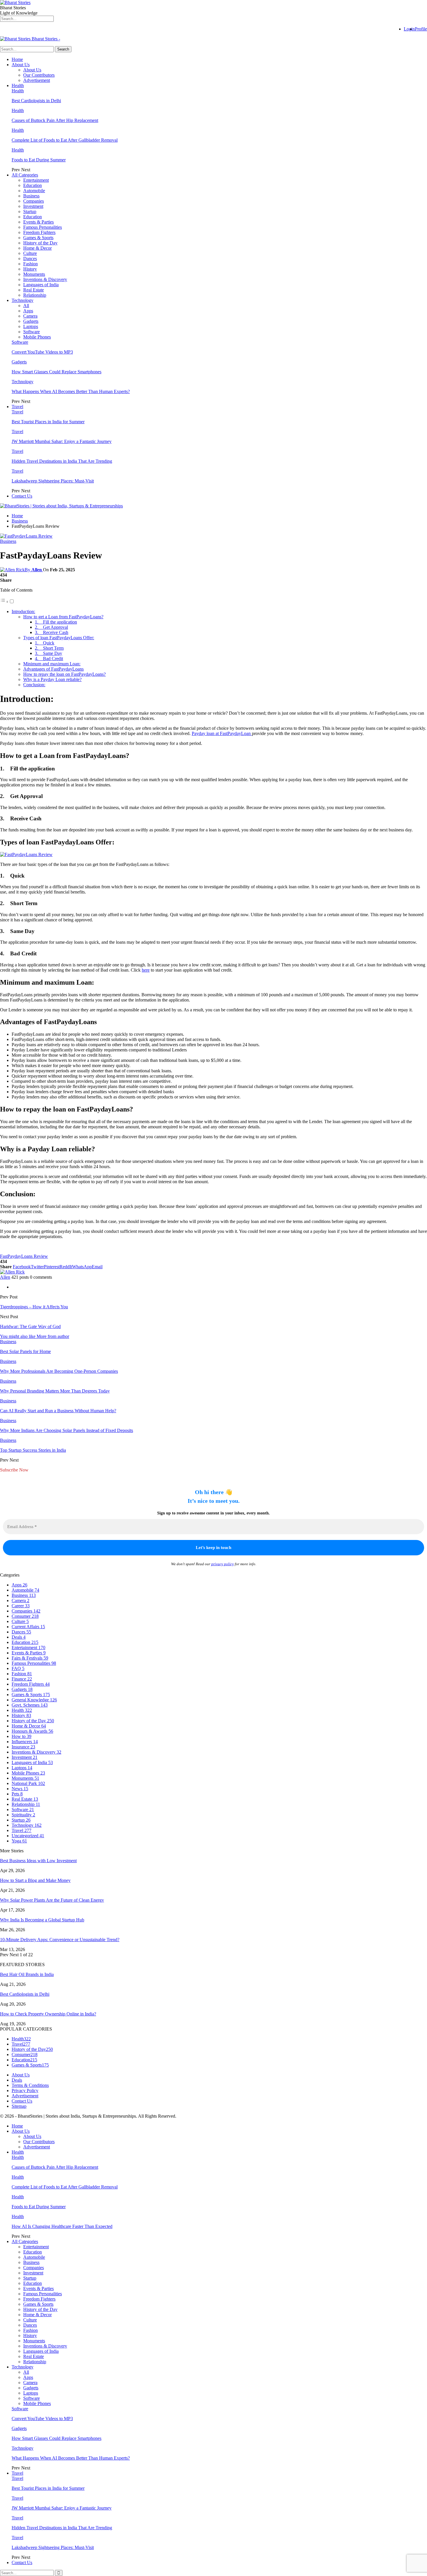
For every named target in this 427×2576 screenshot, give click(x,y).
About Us (21, 65)
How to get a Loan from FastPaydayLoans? (63, 617)
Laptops (31, 326)
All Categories (25, 175)
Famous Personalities (43, 227)
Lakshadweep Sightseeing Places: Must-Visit (53, 481)
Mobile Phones (37, 337)
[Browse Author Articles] (12, 1272)
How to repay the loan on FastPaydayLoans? (64, 674)
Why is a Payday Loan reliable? (52, 679)
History (30, 269)
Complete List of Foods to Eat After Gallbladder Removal (65, 140)
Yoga (19, 1841)
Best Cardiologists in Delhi (36, 101)
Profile (421, 29)
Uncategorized (28, 1836)
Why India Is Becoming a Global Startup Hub (42, 1920)
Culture (30, 253)
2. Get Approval (51, 627)
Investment (33, 206)
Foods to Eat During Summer (39, 160)
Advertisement (37, 80)
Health (18, 85)
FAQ (18, 1668)
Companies (34, 201)
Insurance (23, 1747)
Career (21, 1606)
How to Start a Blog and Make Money (35, 1880)
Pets (17, 1794)
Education (33, 185)
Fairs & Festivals (30, 1658)
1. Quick (45, 643)
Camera (30, 316)
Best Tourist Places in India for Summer (48, 422)
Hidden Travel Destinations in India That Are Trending (62, 461)
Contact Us (22, 496)
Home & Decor (37, 248)
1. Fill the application (56, 622)
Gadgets (31, 321)
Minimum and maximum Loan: (52, 664)
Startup (30, 211)
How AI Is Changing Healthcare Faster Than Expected (62, 2226)
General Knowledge (34, 1700)
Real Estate (34, 290)
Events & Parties (38, 222)
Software (32, 332)
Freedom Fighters (39, 232)
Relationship (35, 295)
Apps (28, 311)
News (20, 1789)
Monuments (34, 274)
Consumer (25, 1616)
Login (409, 29)
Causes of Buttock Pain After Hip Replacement (55, 120)
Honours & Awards (32, 1731)
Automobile (34, 191)
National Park (28, 1783)
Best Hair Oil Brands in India (27, 1974)
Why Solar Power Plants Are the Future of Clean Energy (52, 1900)
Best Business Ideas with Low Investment (38, 1861)
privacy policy (223, 1564)
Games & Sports (38, 238)
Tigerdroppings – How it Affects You (34, 1307)
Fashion (31, 264)
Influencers (25, 1742)
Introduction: (23, 611)
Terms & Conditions (30, 2085)
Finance (22, 1679)
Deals (19, 1637)
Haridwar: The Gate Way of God (30, 1326)
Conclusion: (34, 685)
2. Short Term (49, 648)
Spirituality (23, 1815)
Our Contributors (39, 75)
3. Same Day (49, 653)
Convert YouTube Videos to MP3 (42, 352)
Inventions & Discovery (45, 279)
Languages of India (41, 285)
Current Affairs (28, 1627)
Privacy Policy (25, 2090)
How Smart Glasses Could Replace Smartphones (56, 372)
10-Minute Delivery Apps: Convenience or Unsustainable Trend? (60, 1940)
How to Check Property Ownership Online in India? (48, 2014)
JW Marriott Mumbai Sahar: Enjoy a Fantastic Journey (62, 441)
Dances (30, 258)
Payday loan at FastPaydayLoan (222, 733)
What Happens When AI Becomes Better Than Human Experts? (71, 391)
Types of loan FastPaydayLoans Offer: (59, 638)
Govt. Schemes (30, 1705)
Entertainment (36, 180)
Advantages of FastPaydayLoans (53, 669)
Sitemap (19, 2106)
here (146, 970)
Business (31, 196)
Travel (17, 407)
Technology (23, 300)
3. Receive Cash (52, 632)
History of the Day (40, 243)
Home (17, 59)
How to (21, 1736)
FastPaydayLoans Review (24, 1256)
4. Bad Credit (49, 659)
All (26, 306)
